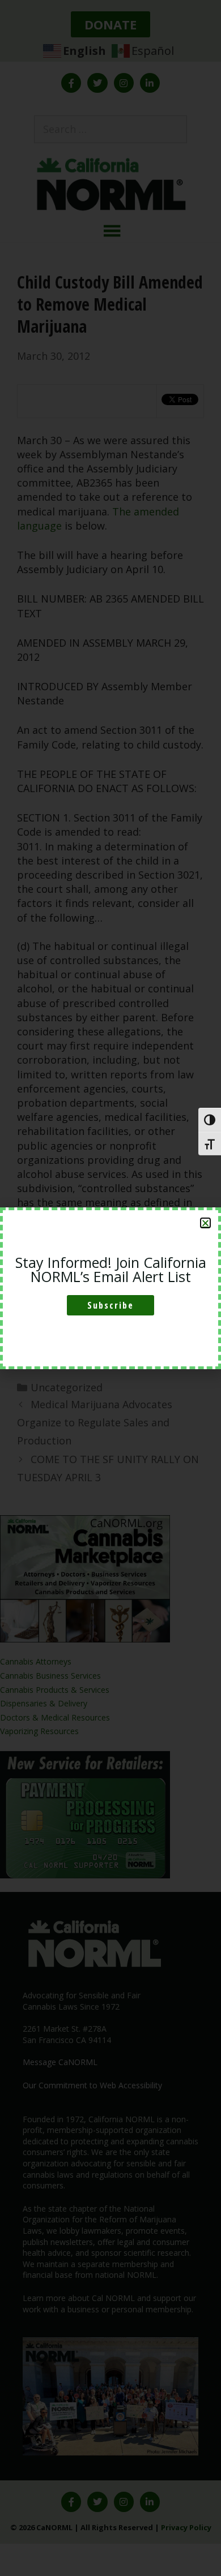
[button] (205, 1223)
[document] (110, 1288)
